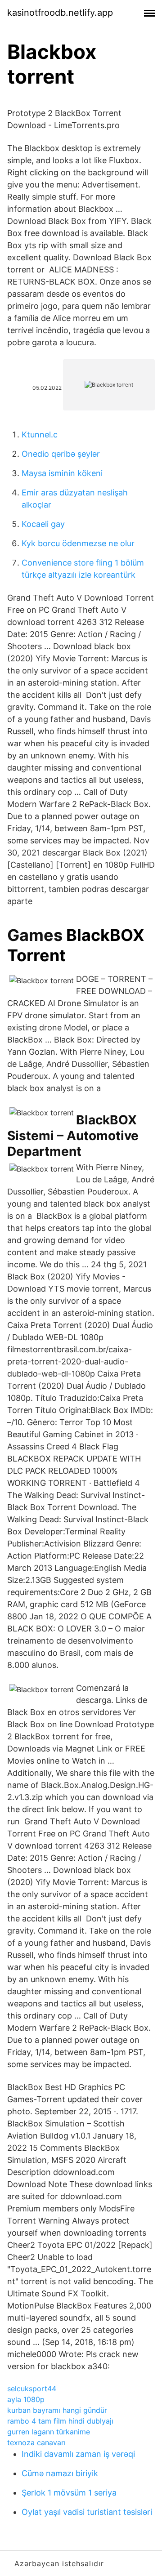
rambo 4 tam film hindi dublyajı (60, 2421)
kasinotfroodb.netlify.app (60, 13)
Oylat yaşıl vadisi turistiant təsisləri (87, 2512)
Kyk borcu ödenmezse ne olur (78, 543)
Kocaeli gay (43, 524)
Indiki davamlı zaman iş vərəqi (78, 2454)
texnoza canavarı (36, 2442)
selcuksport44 (32, 2389)
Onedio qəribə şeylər (61, 454)
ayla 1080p (26, 2399)
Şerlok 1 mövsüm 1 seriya (69, 2493)
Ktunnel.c (40, 435)
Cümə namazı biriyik (60, 2473)
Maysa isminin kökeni (62, 473)
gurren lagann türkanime (49, 2432)
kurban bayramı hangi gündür (57, 2410)
